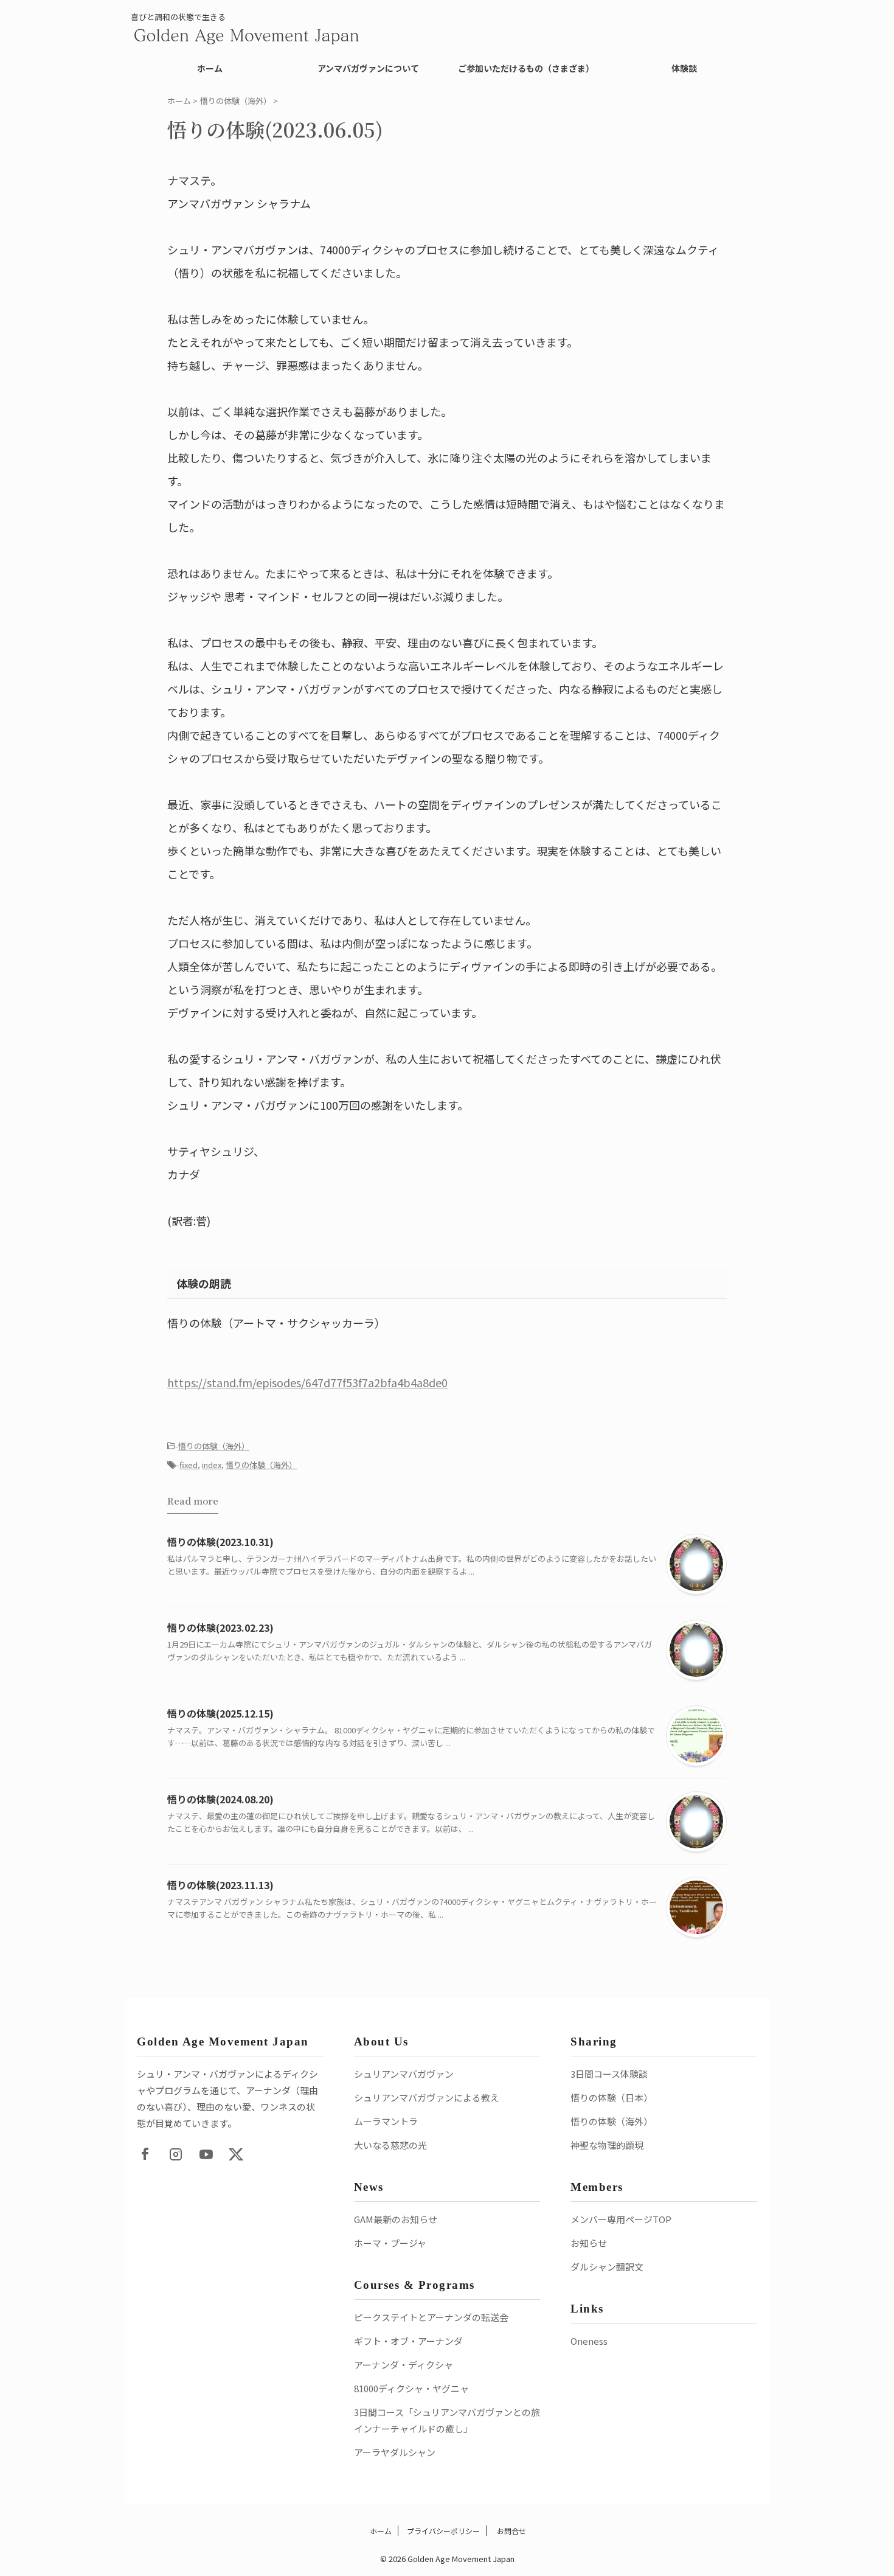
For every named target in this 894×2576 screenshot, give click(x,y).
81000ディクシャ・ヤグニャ (411, 2388)
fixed (189, 1465)
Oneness (589, 2341)
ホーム (210, 68)
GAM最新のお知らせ (396, 2219)
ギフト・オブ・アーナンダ (408, 2341)
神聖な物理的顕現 (607, 2145)
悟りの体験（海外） (214, 1446)
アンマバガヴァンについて (368, 68)
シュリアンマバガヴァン (404, 2074)
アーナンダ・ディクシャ (404, 2365)
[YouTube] (206, 2154)
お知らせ (589, 2243)
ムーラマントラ (386, 2121)
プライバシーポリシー (443, 2531)
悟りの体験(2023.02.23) (220, 1627)
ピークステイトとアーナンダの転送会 (431, 2317)
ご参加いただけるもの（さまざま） (526, 68)
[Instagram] (176, 2154)
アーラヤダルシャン (395, 2452)
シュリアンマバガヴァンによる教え (427, 2097)
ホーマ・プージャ (390, 2243)
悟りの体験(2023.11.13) (220, 1885)
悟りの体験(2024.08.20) (220, 1799)
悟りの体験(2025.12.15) (220, 1713)
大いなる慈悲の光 (390, 2145)
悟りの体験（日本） (612, 2097)
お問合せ (511, 2531)
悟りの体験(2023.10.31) (220, 1542)
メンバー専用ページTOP (621, 2219)
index (212, 1465)
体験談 (684, 68)
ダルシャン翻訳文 (607, 2267)
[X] (237, 2154)
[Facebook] (145, 2154)
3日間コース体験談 (609, 2074)
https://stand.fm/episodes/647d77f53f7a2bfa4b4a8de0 (307, 1382)
